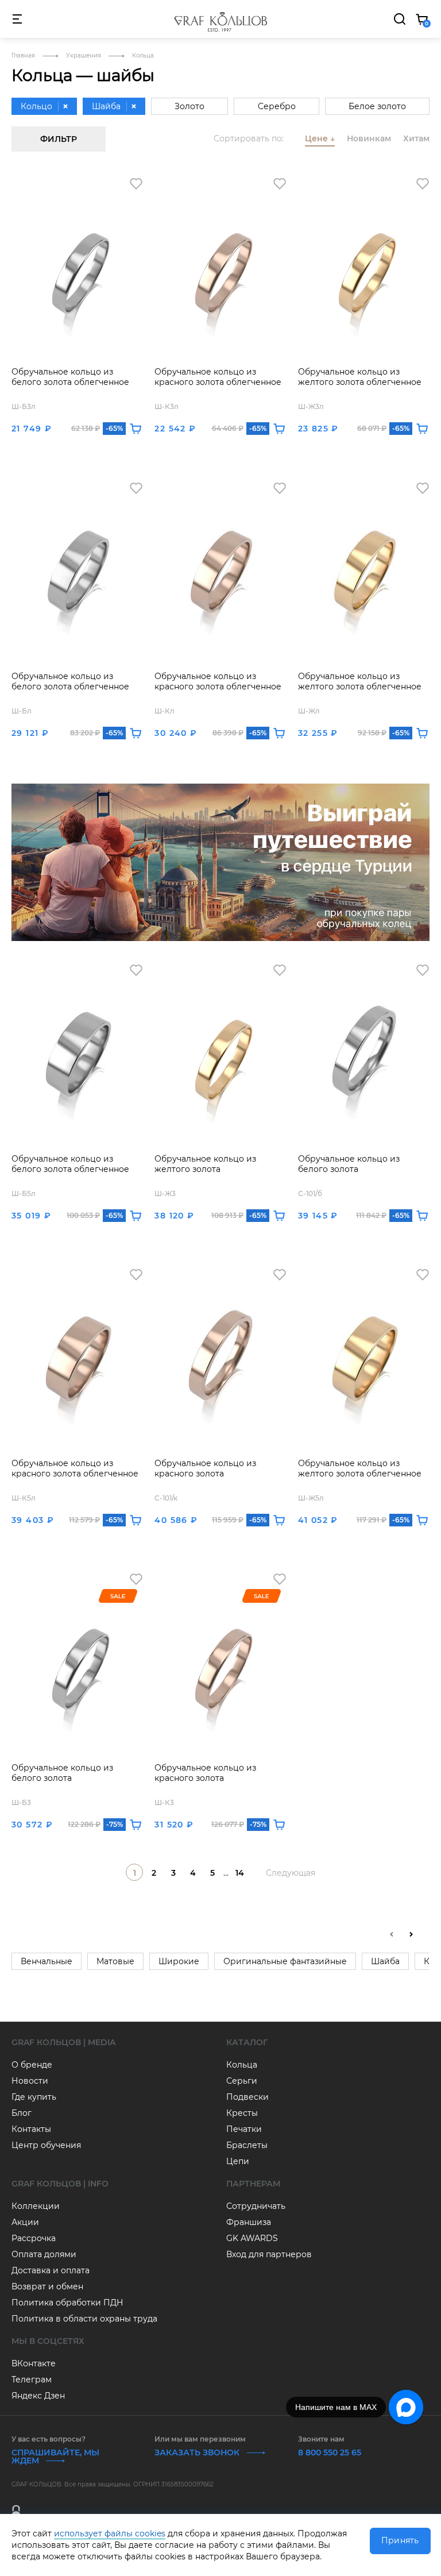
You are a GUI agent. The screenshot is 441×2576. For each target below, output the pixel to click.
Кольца (242, 2065)
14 (240, 1873)
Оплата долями (44, 2254)
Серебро (277, 106)
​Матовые (115, 1961)
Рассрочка (34, 2238)
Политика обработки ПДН (67, 2303)
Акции (25, 2222)
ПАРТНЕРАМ (253, 2184)
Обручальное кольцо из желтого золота (205, 1164)
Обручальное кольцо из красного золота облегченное (218, 377)
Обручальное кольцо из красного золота (205, 1468)
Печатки (244, 2129)
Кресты (242, 2113)
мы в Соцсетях (48, 2341)
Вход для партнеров (269, 2254)
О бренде (32, 2065)
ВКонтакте (34, 2363)
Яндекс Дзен (38, 2396)
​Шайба (385, 1961)
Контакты (31, 2129)
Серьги (242, 2081)
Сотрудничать (256, 2206)
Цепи (238, 2161)
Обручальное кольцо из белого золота (349, 1164)
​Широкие (179, 1961)
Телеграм (32, 2380)
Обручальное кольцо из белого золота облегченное (70, 377)
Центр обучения (46, 2145)
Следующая (291, 1873)
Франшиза (249, 2222)
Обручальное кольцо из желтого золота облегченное (360, 377)
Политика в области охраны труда (84, 2319)
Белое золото (377, 106)
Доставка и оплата (51, 2270)
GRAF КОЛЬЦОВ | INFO (60, 2184)
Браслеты (247, 2145)
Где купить (34, 2097)
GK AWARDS (252, 2238)
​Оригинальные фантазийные (285, 1961)
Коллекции (36, 2206)
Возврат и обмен (47, 2286)
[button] (411, 1934)
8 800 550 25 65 (330, 2452)
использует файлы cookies (110, 2533)
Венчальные (47, 1961)
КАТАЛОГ (247, 2042)
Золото (189, 106)
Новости (30, 2081)
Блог (22, 2113)
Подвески (247, 2097)
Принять (400, 2540)
